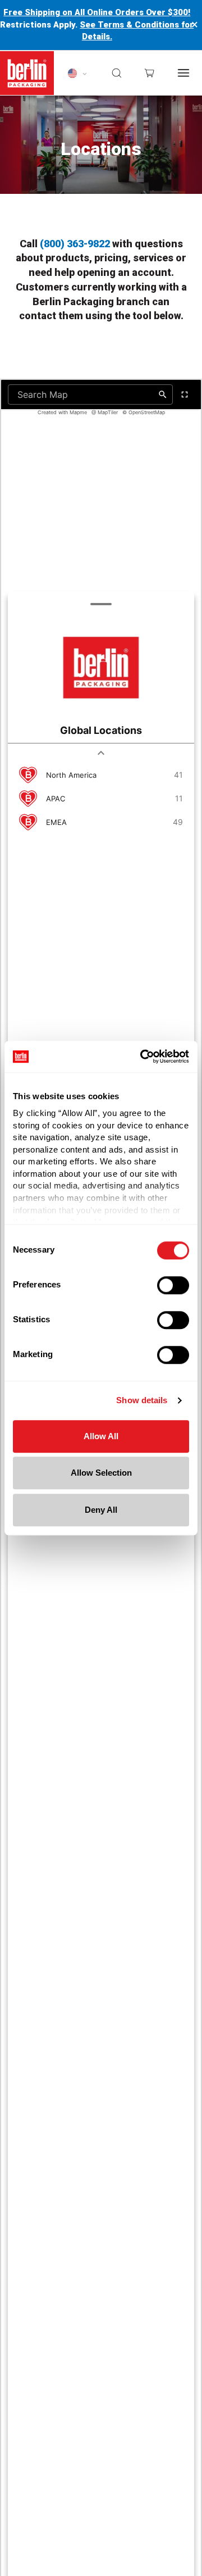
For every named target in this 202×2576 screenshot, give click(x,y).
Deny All (101, 1510)
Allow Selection (101, 1473)
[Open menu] (183, 73)
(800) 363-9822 (75, 244)
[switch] (173, 1285)
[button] (117, 73)
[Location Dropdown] (77, 73)
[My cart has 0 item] (149, 73)
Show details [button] (142, 1400)
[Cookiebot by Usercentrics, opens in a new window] (143, 1056)
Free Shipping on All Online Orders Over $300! (97, 12)
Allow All (101, 1436)
